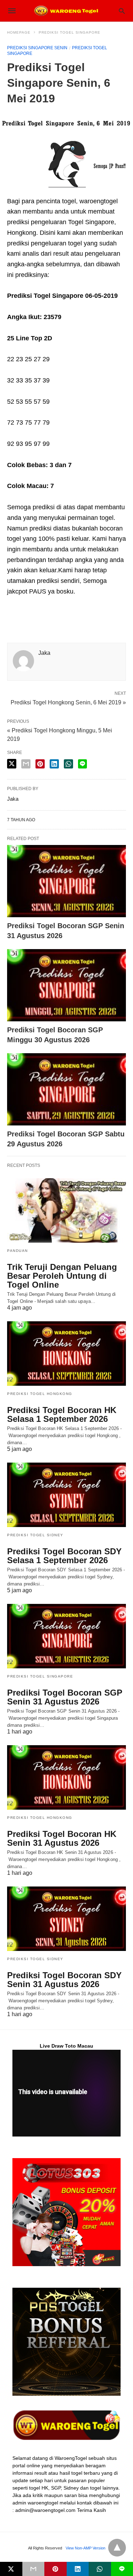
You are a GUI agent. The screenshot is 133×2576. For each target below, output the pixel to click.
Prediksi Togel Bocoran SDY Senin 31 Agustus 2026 (64, 1980)
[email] (34, 2569)
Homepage (19, 32)
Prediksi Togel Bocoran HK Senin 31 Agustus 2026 (62, 1838)
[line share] (82, 764)
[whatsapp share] (68, 764)
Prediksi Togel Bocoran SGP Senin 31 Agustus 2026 (65, 1697)
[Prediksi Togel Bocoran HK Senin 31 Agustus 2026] (66, 1777)
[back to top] (117, 2548)
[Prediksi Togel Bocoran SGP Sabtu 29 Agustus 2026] (66, 1089)
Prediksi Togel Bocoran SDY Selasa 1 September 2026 (64, 1556)
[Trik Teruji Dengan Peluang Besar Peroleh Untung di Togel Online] (66, 1210)
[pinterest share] (40, 764)
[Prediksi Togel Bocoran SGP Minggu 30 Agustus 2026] (66, 985)
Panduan (18, 1251)
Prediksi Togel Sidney (35, 1535)
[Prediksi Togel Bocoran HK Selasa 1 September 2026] (66, 1354)
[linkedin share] (54, 764)
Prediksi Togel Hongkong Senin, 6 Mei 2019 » (68, 702)
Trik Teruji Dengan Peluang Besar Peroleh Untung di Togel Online (62, 1276)
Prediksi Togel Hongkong (40, 1394)
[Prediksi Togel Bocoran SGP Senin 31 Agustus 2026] (66, 881)
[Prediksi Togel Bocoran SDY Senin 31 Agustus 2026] (66, 1919)
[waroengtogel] (66, 11)
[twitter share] (12, 764)
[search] (122, 11)
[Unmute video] (66, 2093)
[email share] (26, 764)
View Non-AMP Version (85, 2548)
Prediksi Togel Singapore (70, 32)
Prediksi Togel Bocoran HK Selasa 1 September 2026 (62, 1414)
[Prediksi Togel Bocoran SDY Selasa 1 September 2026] (66, 1495)
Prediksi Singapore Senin (37, 48)
